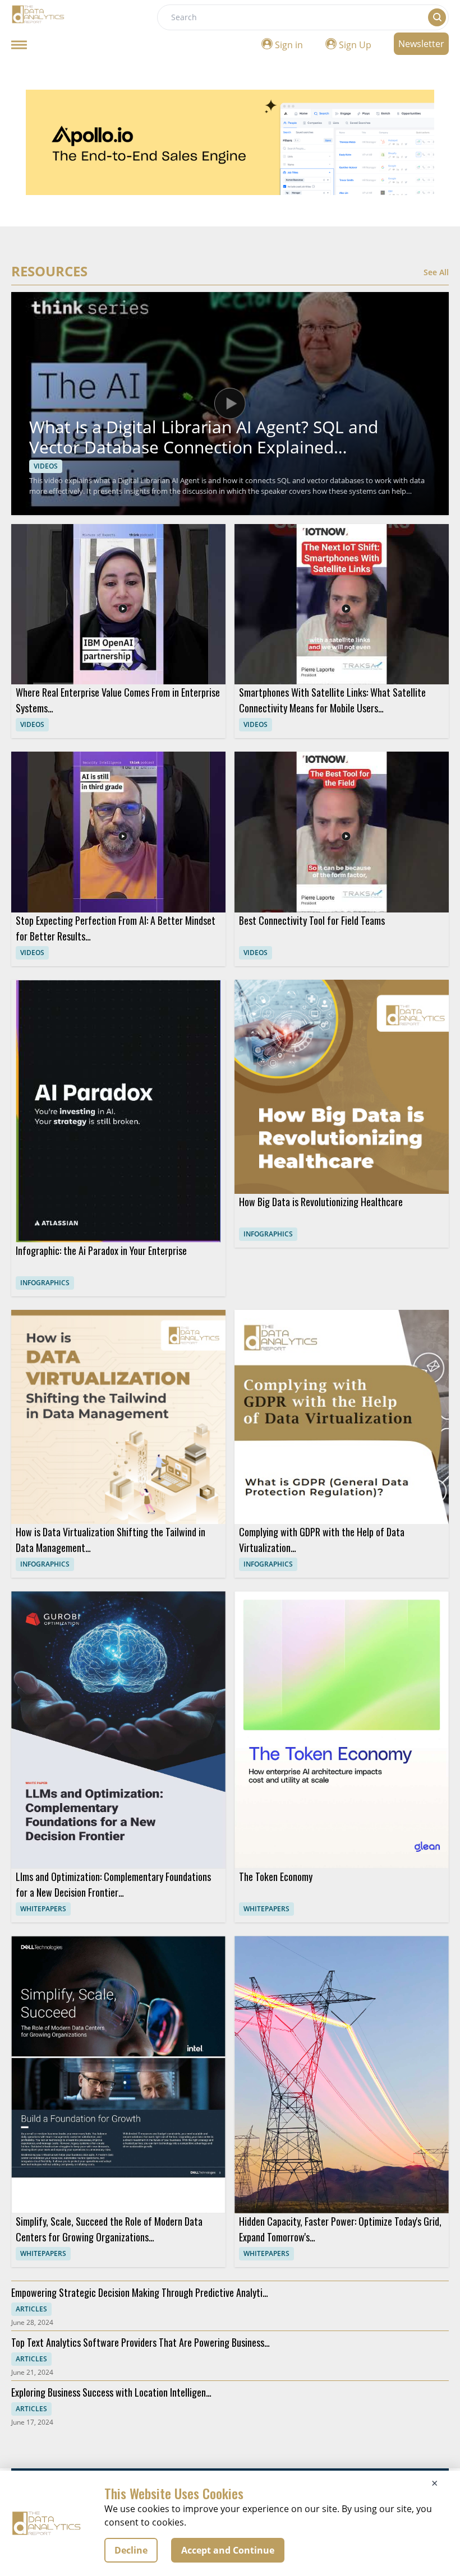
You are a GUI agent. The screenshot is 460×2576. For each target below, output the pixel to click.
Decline (131, 2550)
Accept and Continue (228, 2550)
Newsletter (421, 44)
